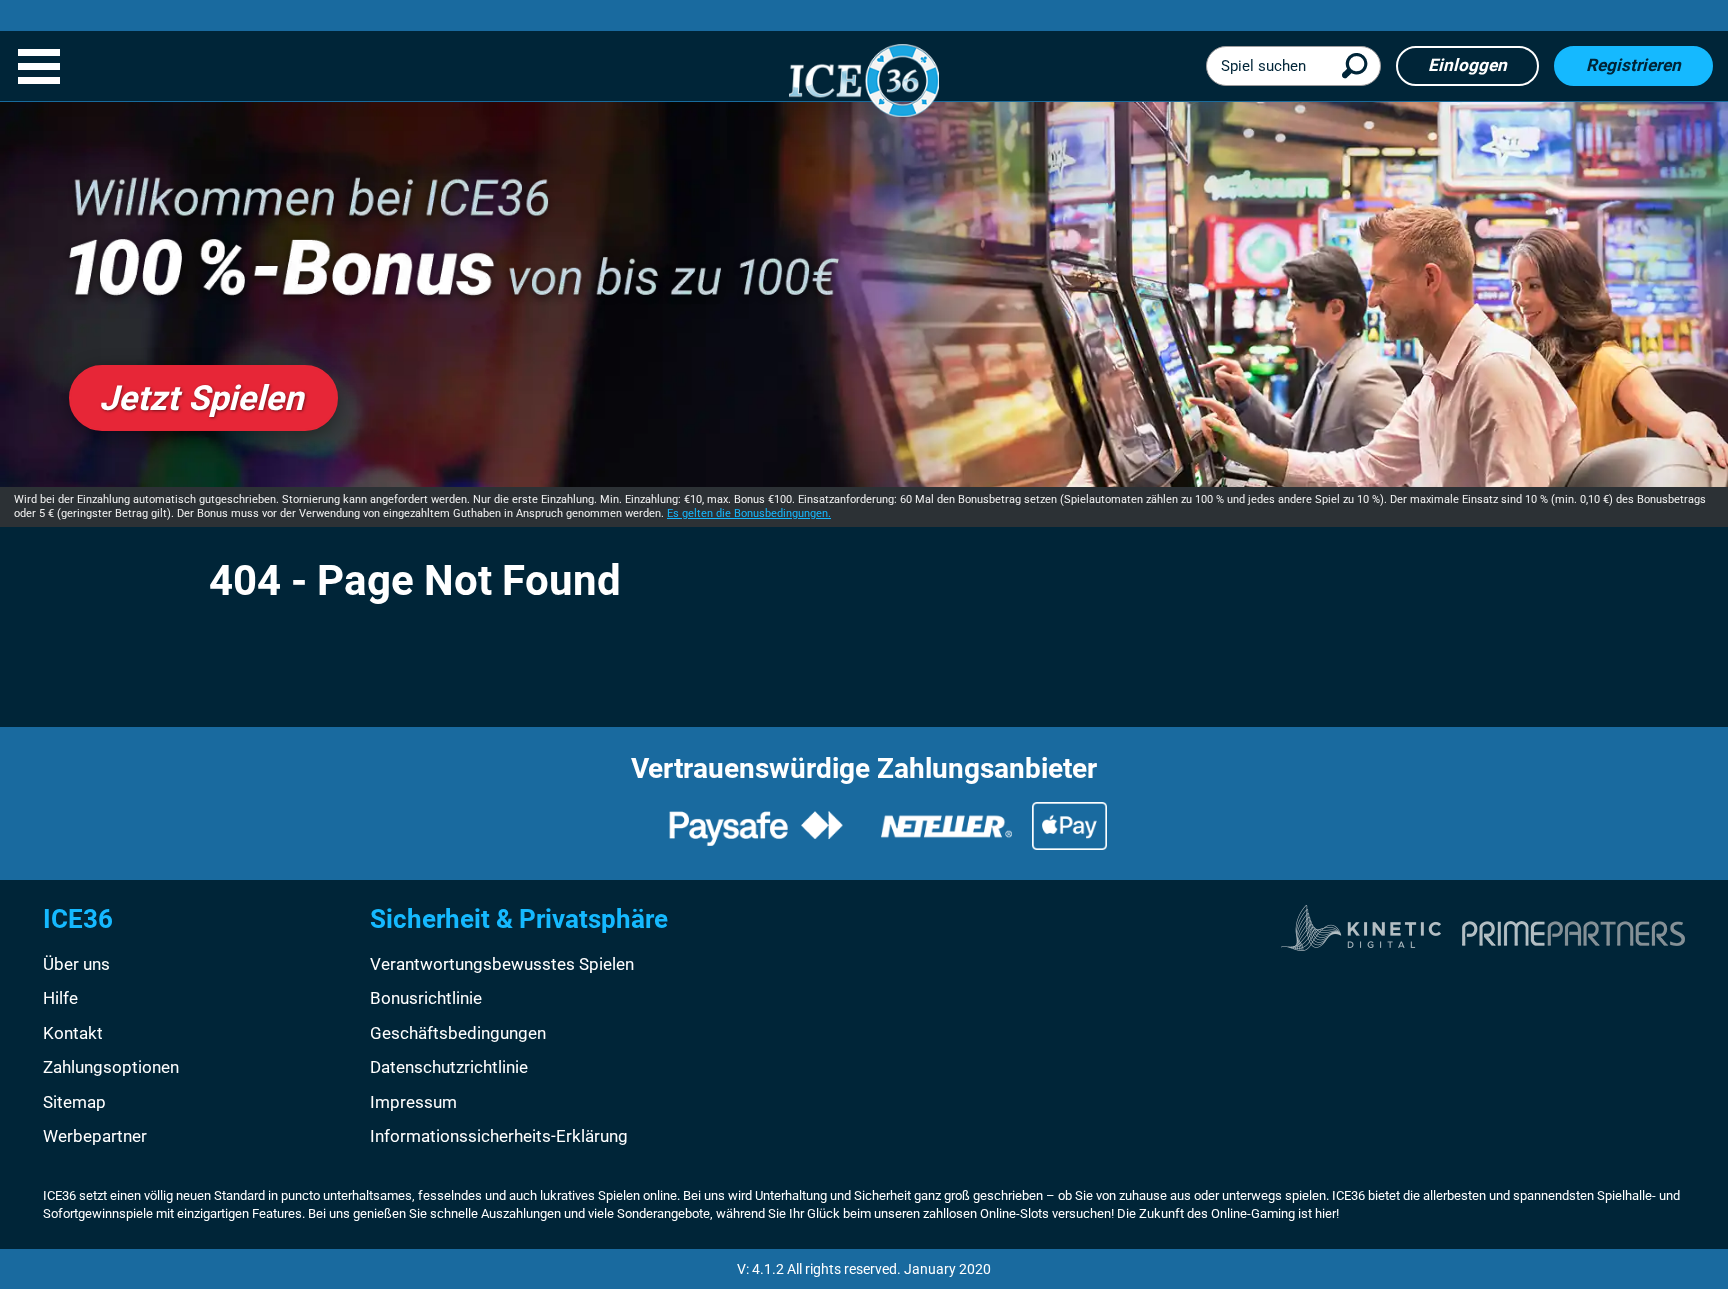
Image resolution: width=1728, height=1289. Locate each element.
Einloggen (1467, 65)
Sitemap (74, 1102)
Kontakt (73, 1033)
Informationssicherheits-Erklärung (499, 1136)
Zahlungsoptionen (111, 1067)
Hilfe (60, 998)
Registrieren (1633, 65)
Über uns (76, 964)
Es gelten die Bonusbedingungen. (749, 513)
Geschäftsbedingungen (458, 1033)
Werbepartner (95, 1136)
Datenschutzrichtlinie (449, 1067)
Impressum (413, 1102)
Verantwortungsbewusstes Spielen (502, 964)
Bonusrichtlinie (426, 998)
